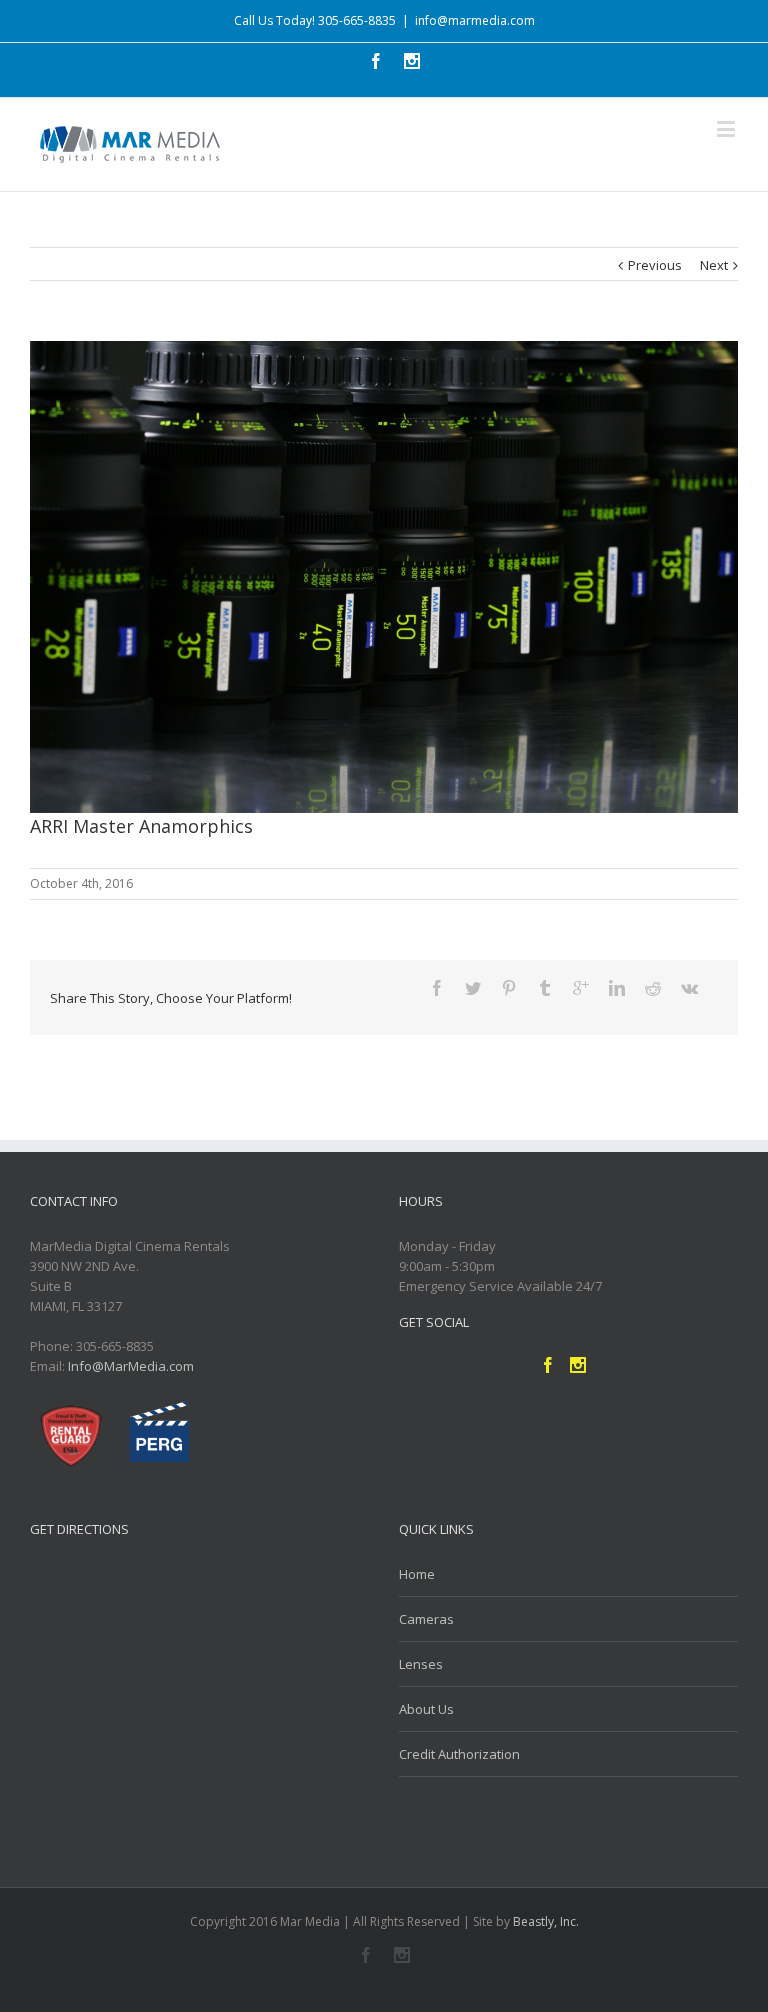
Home (417, 1574)
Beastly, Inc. (546, 1921)
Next (714, 265)
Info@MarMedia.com (131, 1366)
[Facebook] (366, 1955)
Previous (655, 265)
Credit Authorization (459, 1754)
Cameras (426, 1619)
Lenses (421, 1664)
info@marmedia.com (475, 20)
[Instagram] (402, 1955)
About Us (426, 1709)
